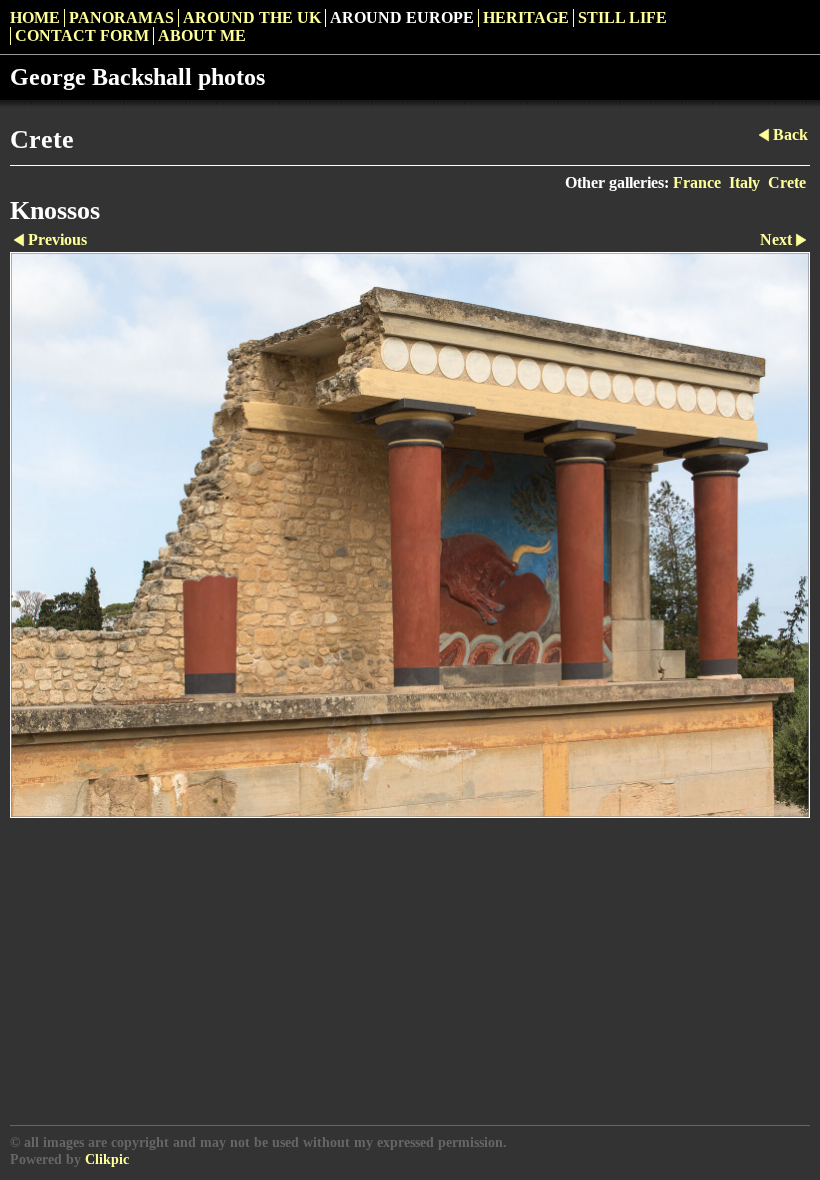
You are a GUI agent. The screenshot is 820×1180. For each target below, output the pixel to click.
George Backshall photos (137, 77)
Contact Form (82, 35)
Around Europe (402, 17)
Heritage (526, 17)
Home (35, 17)
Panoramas (121, 17)
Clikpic (107, 1159)
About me (202, 35)
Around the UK (252, 17)
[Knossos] (410, 535)
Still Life (622, 17)
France (697, 182)
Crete (787, 182)
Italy (744, 182)
